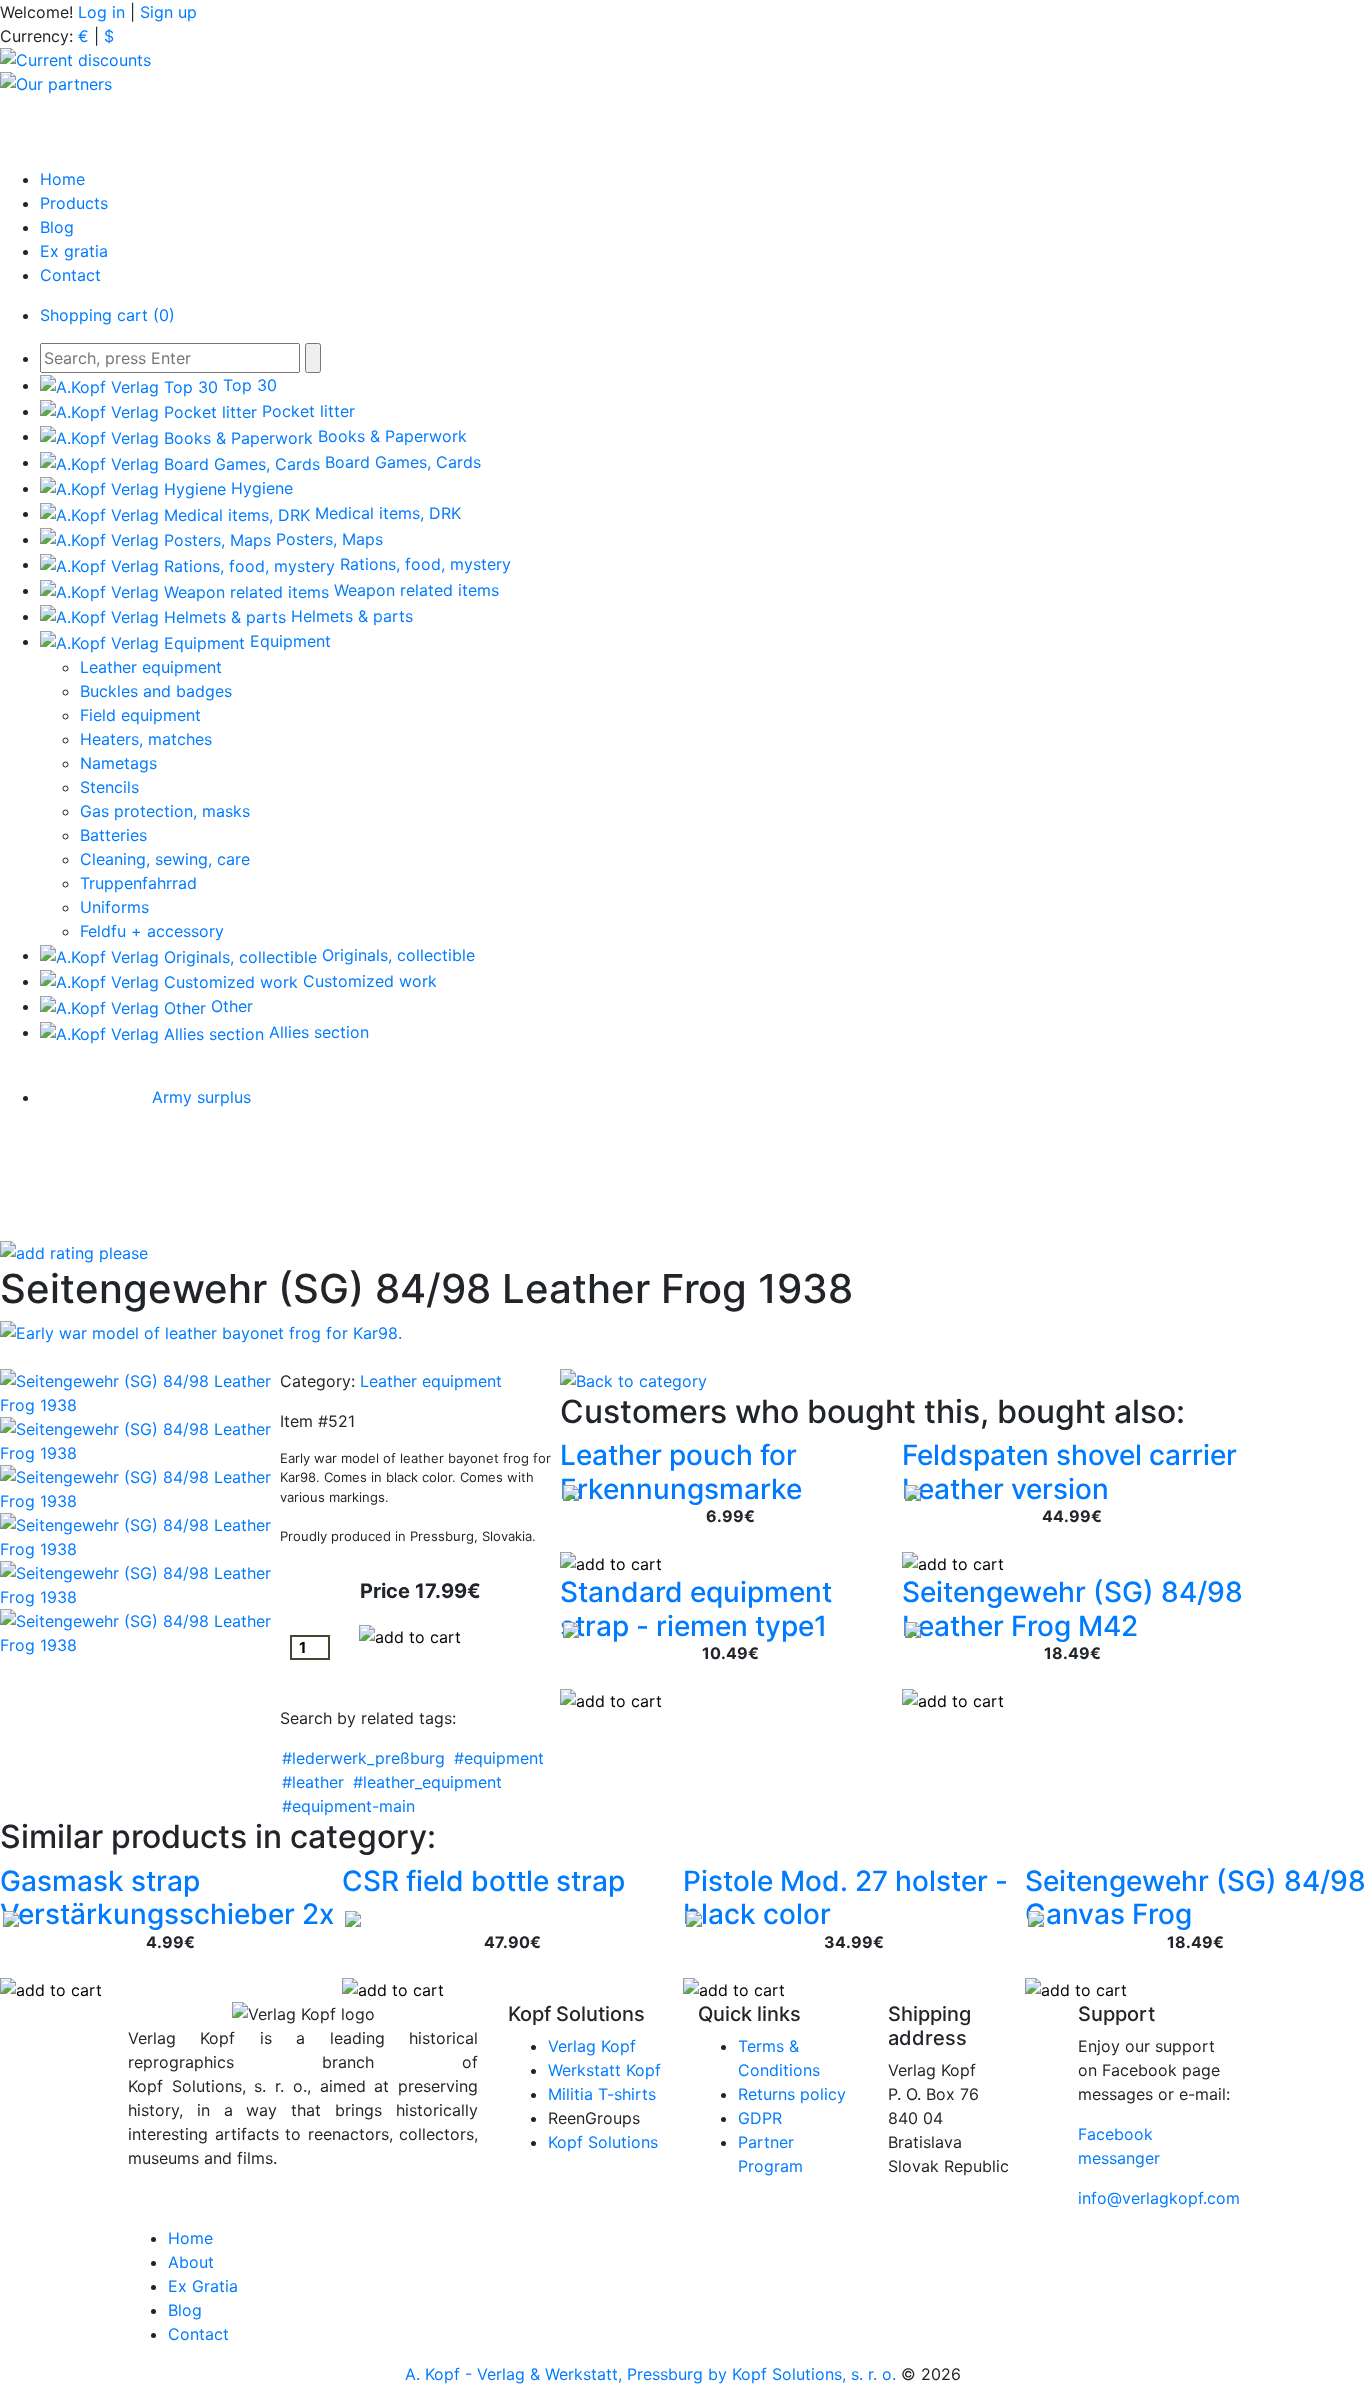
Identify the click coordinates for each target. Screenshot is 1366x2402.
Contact (70, 275)
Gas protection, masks (165, 811)
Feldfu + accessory (152, 931)
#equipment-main (348, 1806)
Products (74, 203)
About (191, 2262)
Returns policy (792, 2094)
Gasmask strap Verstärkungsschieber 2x (167, 1898)
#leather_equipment (427, 1782)
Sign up (168, 12)
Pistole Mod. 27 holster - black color (845, 1898)
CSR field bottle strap (483, 1881)
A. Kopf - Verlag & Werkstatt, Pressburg (554, 2374)
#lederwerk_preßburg (363, 1758)
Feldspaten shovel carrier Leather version (1069, 1472)
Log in (101, 12)
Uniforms (114, 907)
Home (62, 179)
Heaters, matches (146, 739)
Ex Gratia (203, 2286)
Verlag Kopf (592, 2046)
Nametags (118, 763)
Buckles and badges (156, 691)
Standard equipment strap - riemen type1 (696, 1609)
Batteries (113, 835)
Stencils (109, 787)
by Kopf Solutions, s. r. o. (804, 2374)
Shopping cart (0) (107, 315)
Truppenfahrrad (138, 883)
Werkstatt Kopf (604, 2070)
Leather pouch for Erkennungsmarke (681, 1472)
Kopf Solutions (603, 2142)
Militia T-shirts (602, 2094)
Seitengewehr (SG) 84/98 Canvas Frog (1195, 1898)
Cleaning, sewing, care (165, 859)
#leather (313, 1782)
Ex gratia (74, 251)
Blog (57, 227)
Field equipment (140, 715)
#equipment (499, 1758)
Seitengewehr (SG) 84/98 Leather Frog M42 (1072, 1609)
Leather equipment (151, 667)
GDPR (760, 2118)
